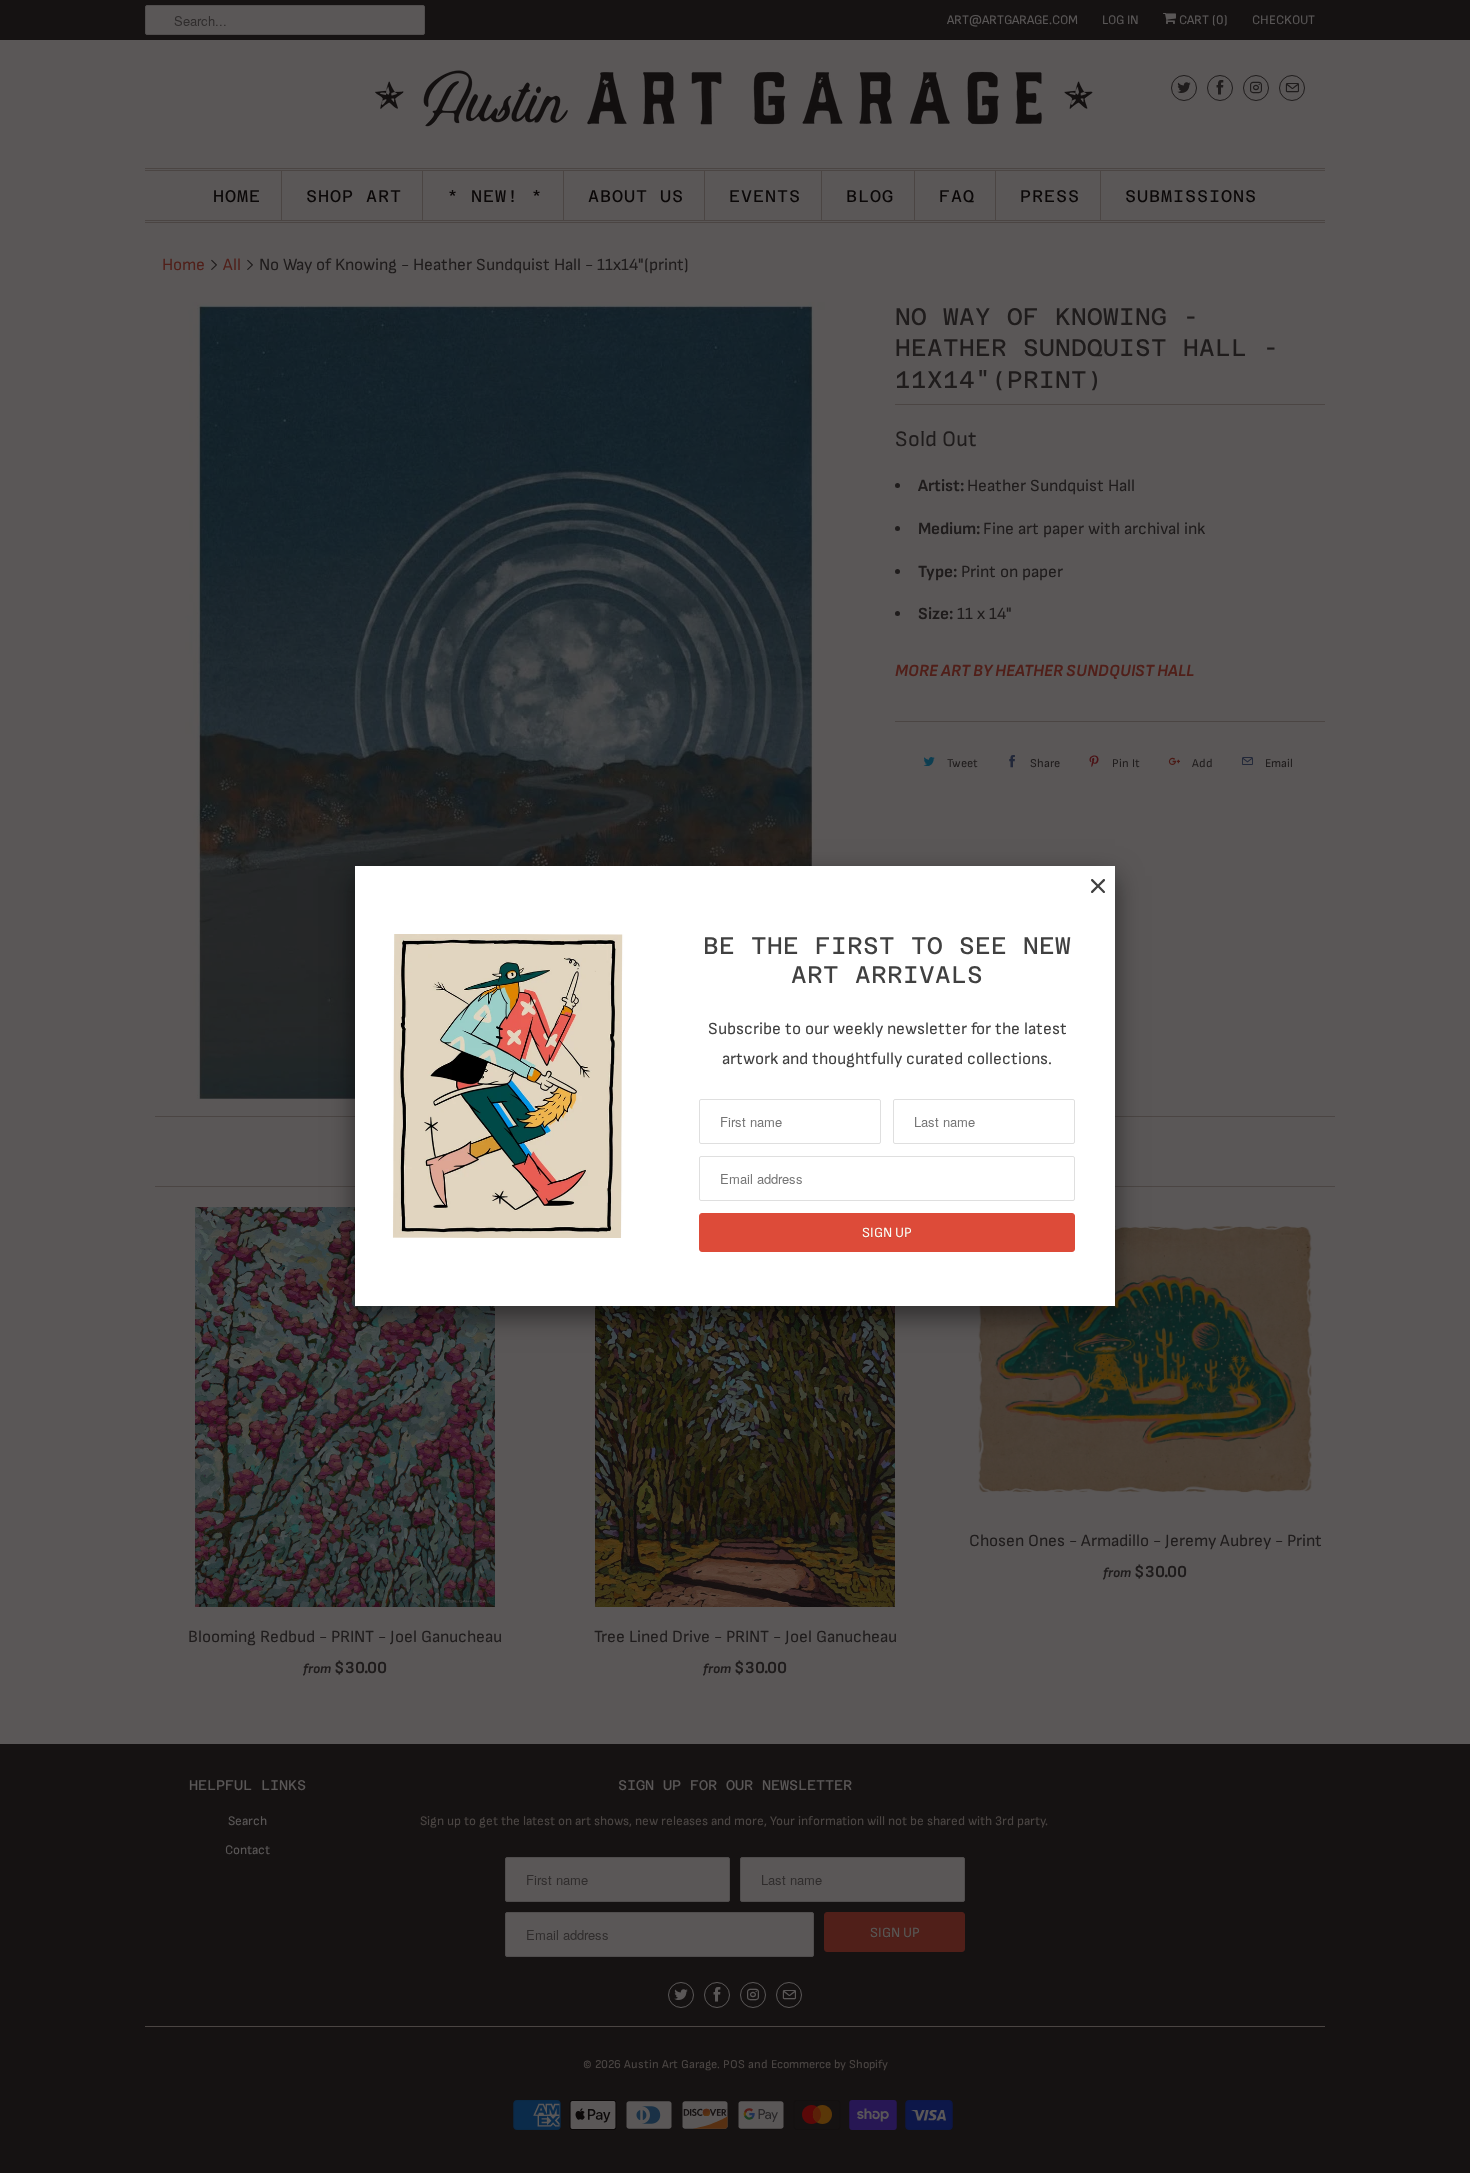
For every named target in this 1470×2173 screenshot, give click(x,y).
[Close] (1098, 886)
